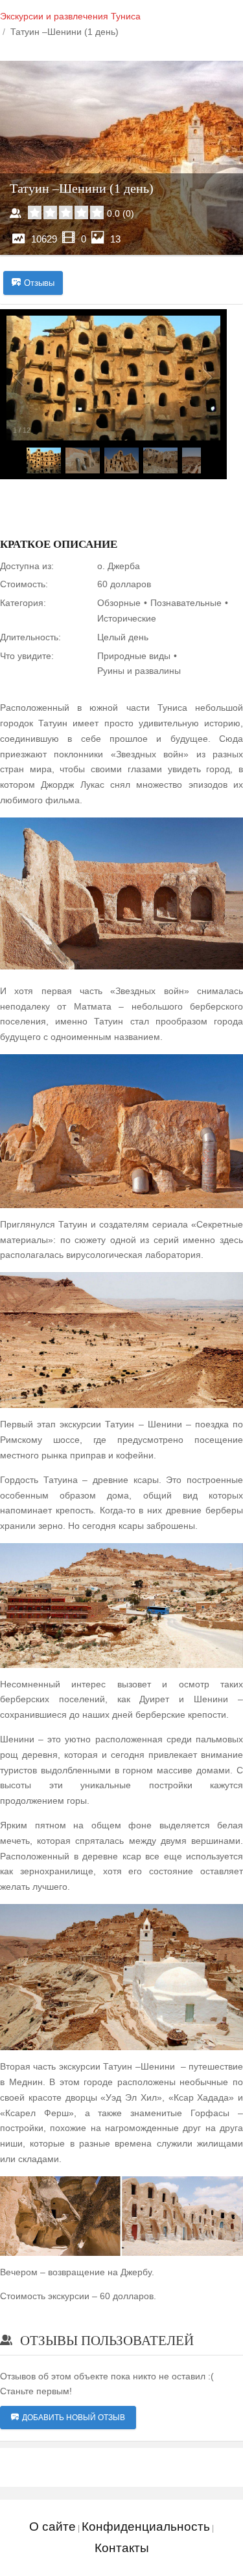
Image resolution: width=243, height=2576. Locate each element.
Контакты (122, 2548)
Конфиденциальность (146, 2527)
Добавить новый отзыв (74, 2418)
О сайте (52, 2527)
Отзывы (39, 283)
